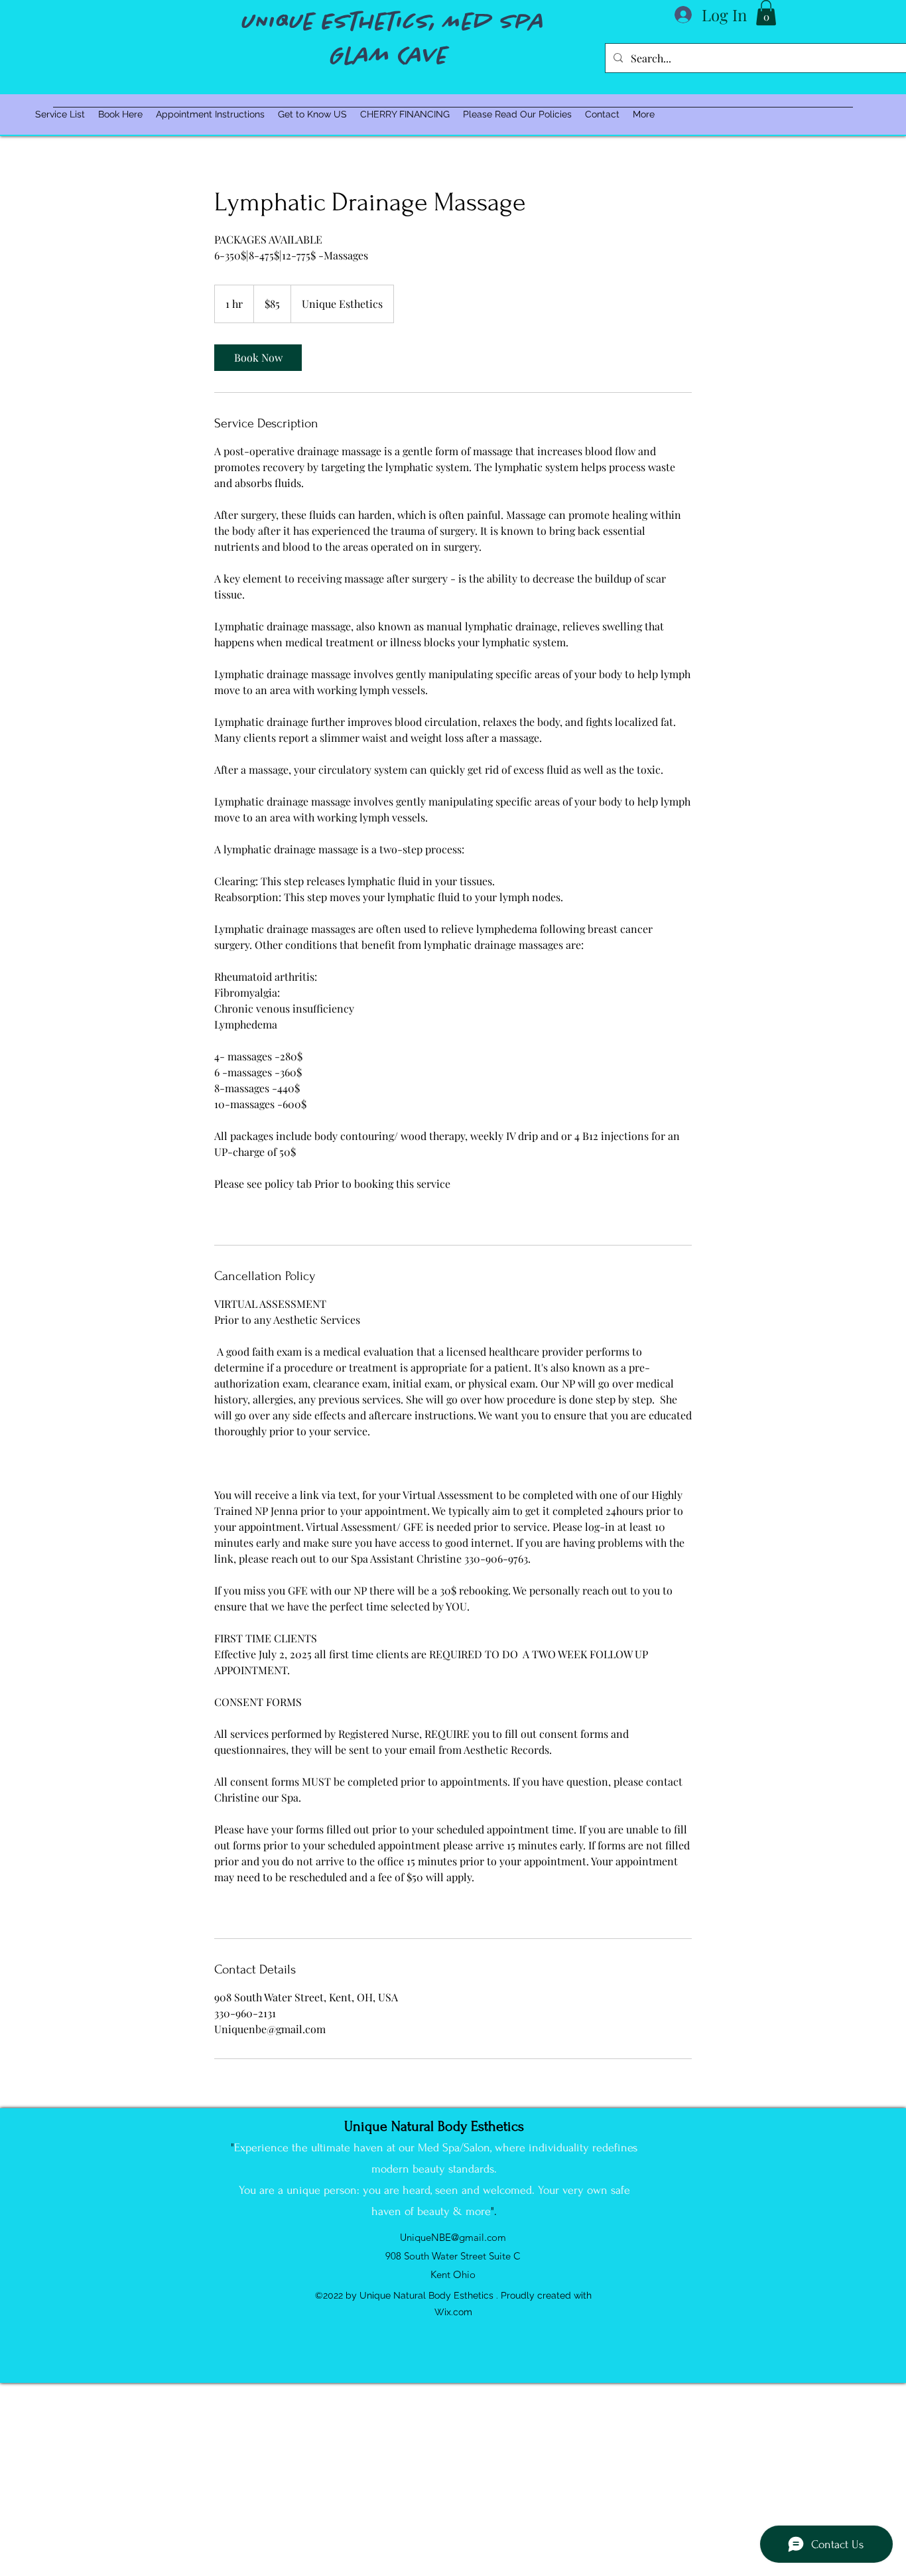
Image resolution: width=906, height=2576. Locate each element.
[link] (258, 358)
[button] (766, 13)
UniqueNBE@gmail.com (453, 2237)
